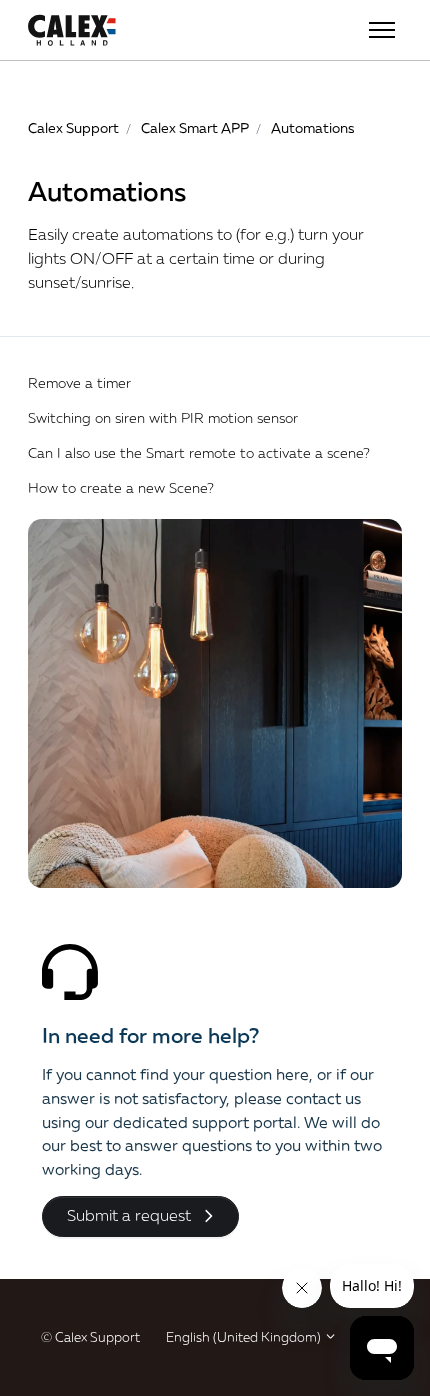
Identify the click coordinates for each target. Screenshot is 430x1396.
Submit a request (129, 1215)
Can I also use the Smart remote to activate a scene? (199, 452)
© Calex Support (90, 1337)
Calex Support (73, 127)
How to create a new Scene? (121, 487)
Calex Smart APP (195, 127)
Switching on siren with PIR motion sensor (163, 417)
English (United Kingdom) (245, 1337)
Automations (313, 127)
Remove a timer (79, 382)
